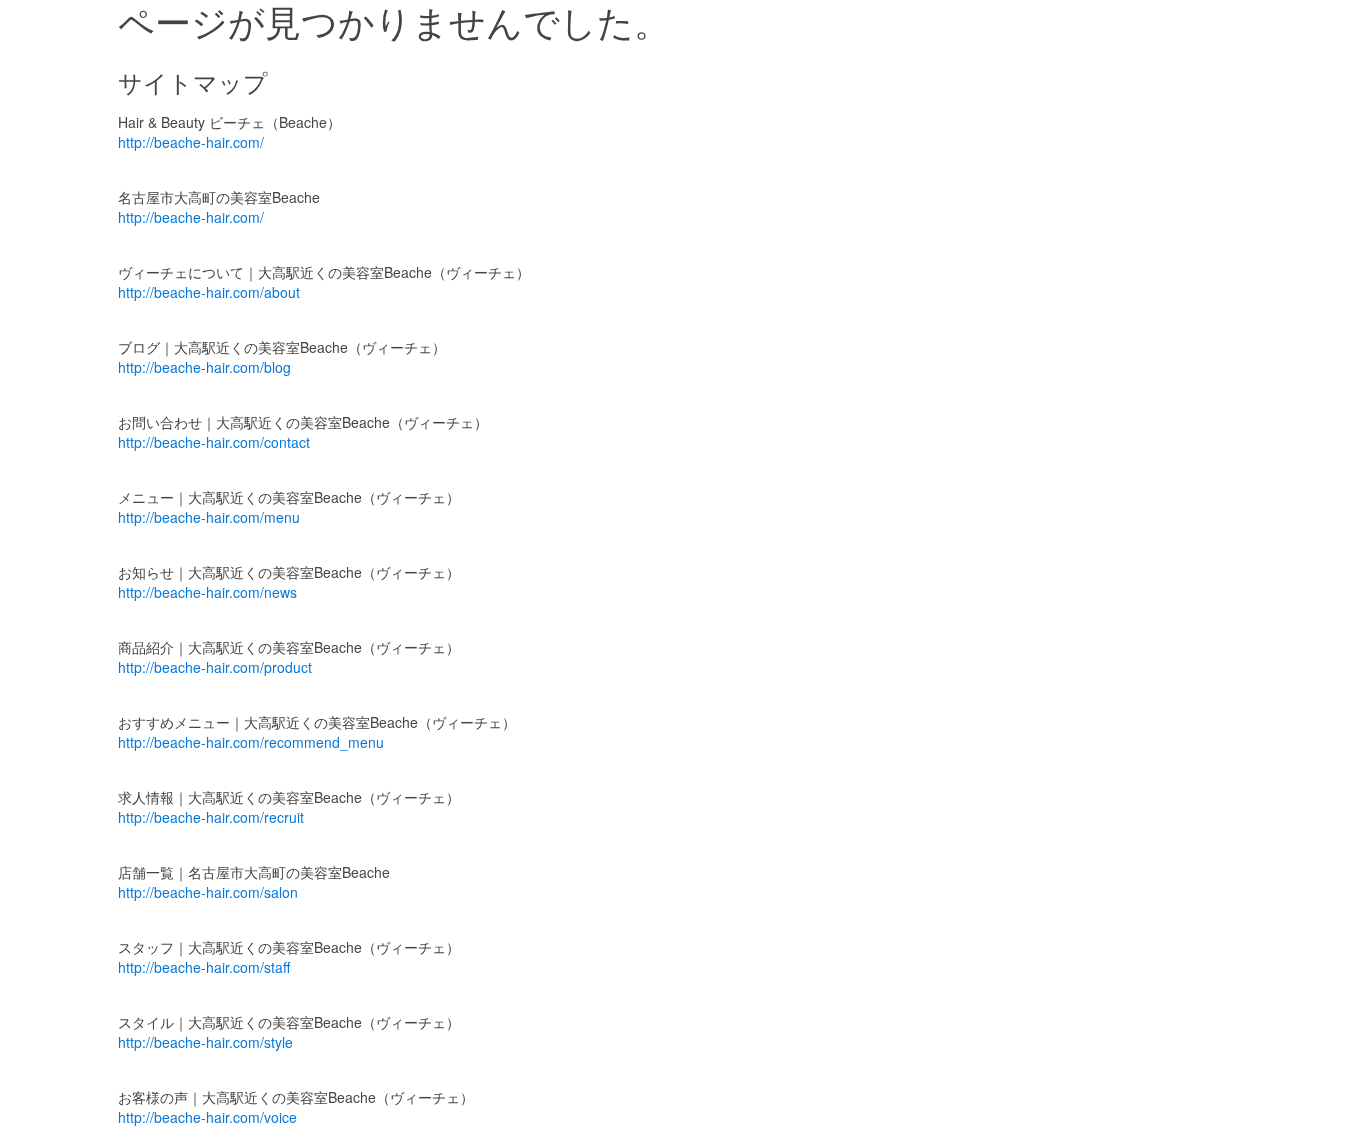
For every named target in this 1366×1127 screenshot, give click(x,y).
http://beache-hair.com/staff (204, 967)
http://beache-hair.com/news (207, 592)
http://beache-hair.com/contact (214, 442)
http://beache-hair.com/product (215, 667)
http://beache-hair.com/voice (207, 1117)
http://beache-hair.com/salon (208, 892)
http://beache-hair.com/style (205, 1042)
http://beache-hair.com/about (209, 292)
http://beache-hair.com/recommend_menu (251, 742)
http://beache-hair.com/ (191, 142)
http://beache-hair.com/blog (204, 367)
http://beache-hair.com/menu (209, 517)
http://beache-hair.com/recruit (211, 817)
